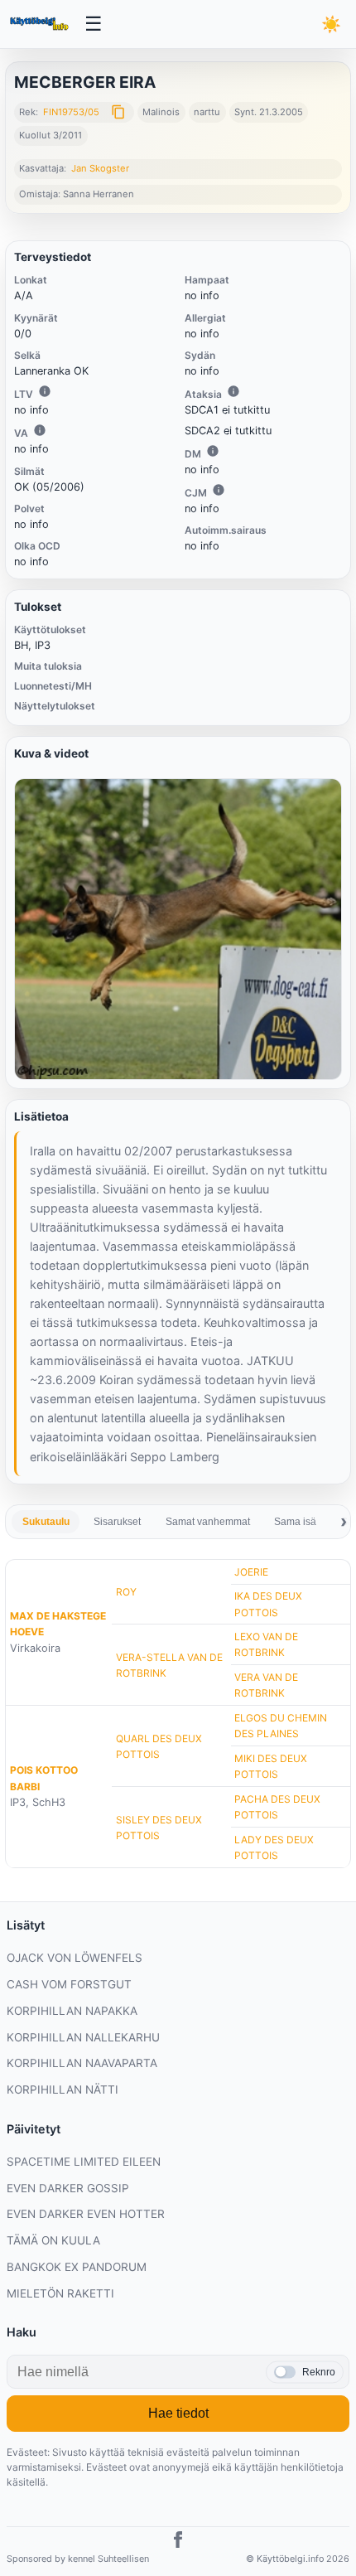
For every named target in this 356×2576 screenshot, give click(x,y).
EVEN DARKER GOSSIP (68, 2188)
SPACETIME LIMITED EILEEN (84, 2162)
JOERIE (251, 1572)
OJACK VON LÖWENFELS (75, 1958)
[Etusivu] (41, 24)
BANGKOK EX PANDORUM (77, 2267)
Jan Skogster (100, 168)
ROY (126, 1592)
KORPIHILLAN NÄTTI (63, 2089)
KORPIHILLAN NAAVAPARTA (82, 2063)
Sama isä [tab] (295, 1522)
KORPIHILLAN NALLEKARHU (83, 2037)
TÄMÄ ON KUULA (53, 2240)
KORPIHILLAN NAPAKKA (72, 2011)
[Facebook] (178, 2542)
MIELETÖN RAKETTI (60, 2293)
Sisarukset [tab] (117, 1522)
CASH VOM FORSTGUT (69, 1984)
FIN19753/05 (71, 112)
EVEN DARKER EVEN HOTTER (86, 2214)
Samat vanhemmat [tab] (208, 1522)
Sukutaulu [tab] (46, 1522)
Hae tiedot (178, 2413)
